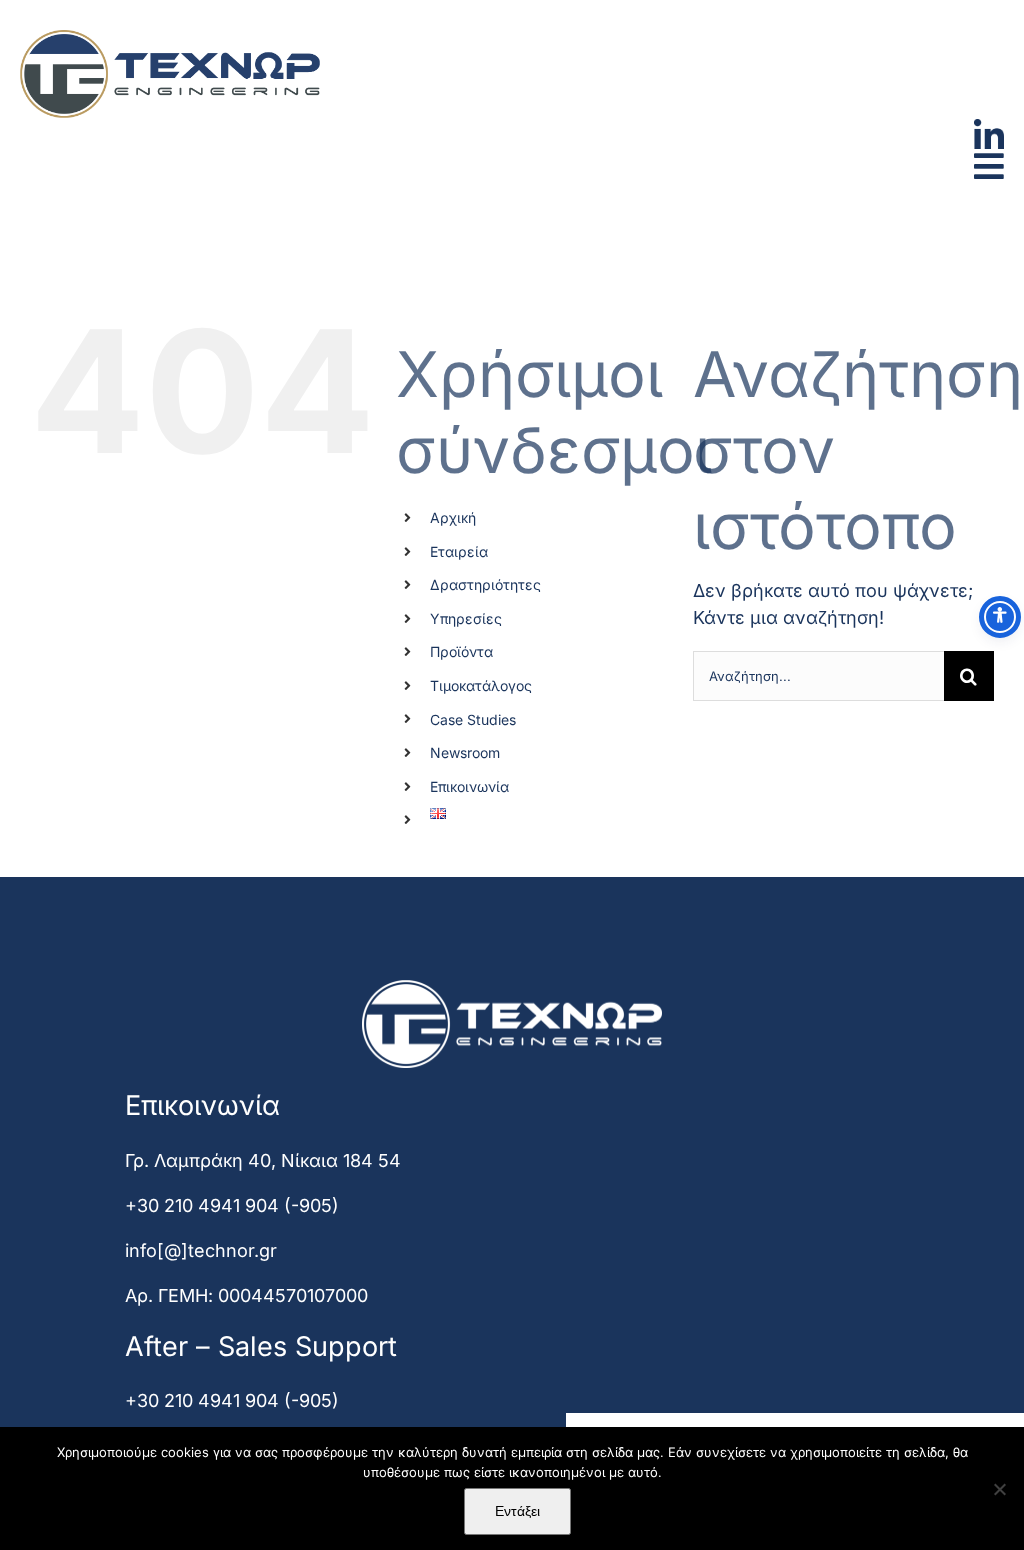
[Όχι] (999, 1489)
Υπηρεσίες (466, 618)
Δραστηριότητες (485, 584)
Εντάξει (517, 1511)
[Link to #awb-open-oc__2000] (989, 166)
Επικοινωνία (469, 786)
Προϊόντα (461, 651)
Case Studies (473, 719)
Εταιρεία (459, 551)
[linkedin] (989, 127)
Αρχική (453, 517)
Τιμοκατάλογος (481, 685)
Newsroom (465, 752)
